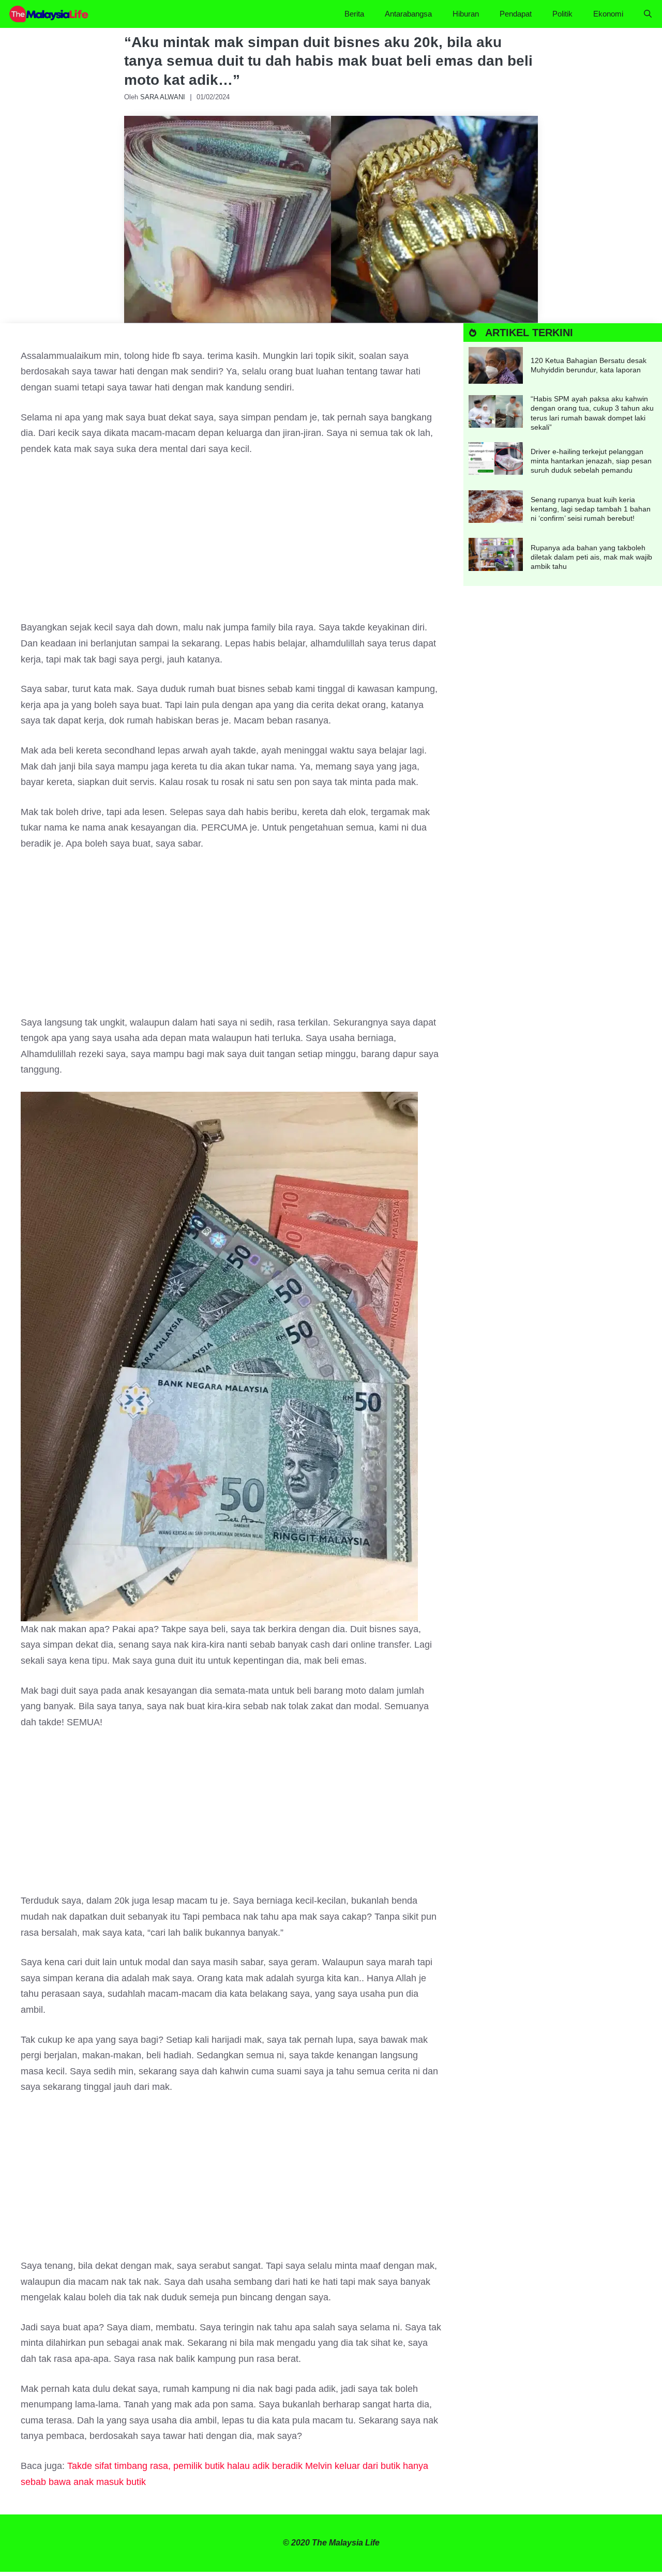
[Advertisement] (232, 543)
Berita (354, 14)
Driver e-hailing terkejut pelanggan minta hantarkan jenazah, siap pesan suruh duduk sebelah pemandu (591, 461)
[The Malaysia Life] (49, 14)
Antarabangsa (408, 14)
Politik (562, 14)
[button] (648, 14)
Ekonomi (608, 14)
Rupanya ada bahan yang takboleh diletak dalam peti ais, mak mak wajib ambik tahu (591, 557)
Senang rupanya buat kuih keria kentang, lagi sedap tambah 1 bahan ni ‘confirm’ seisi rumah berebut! (591, 509)
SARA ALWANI (163, 97)
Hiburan (466, 14)
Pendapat (516, 14)
